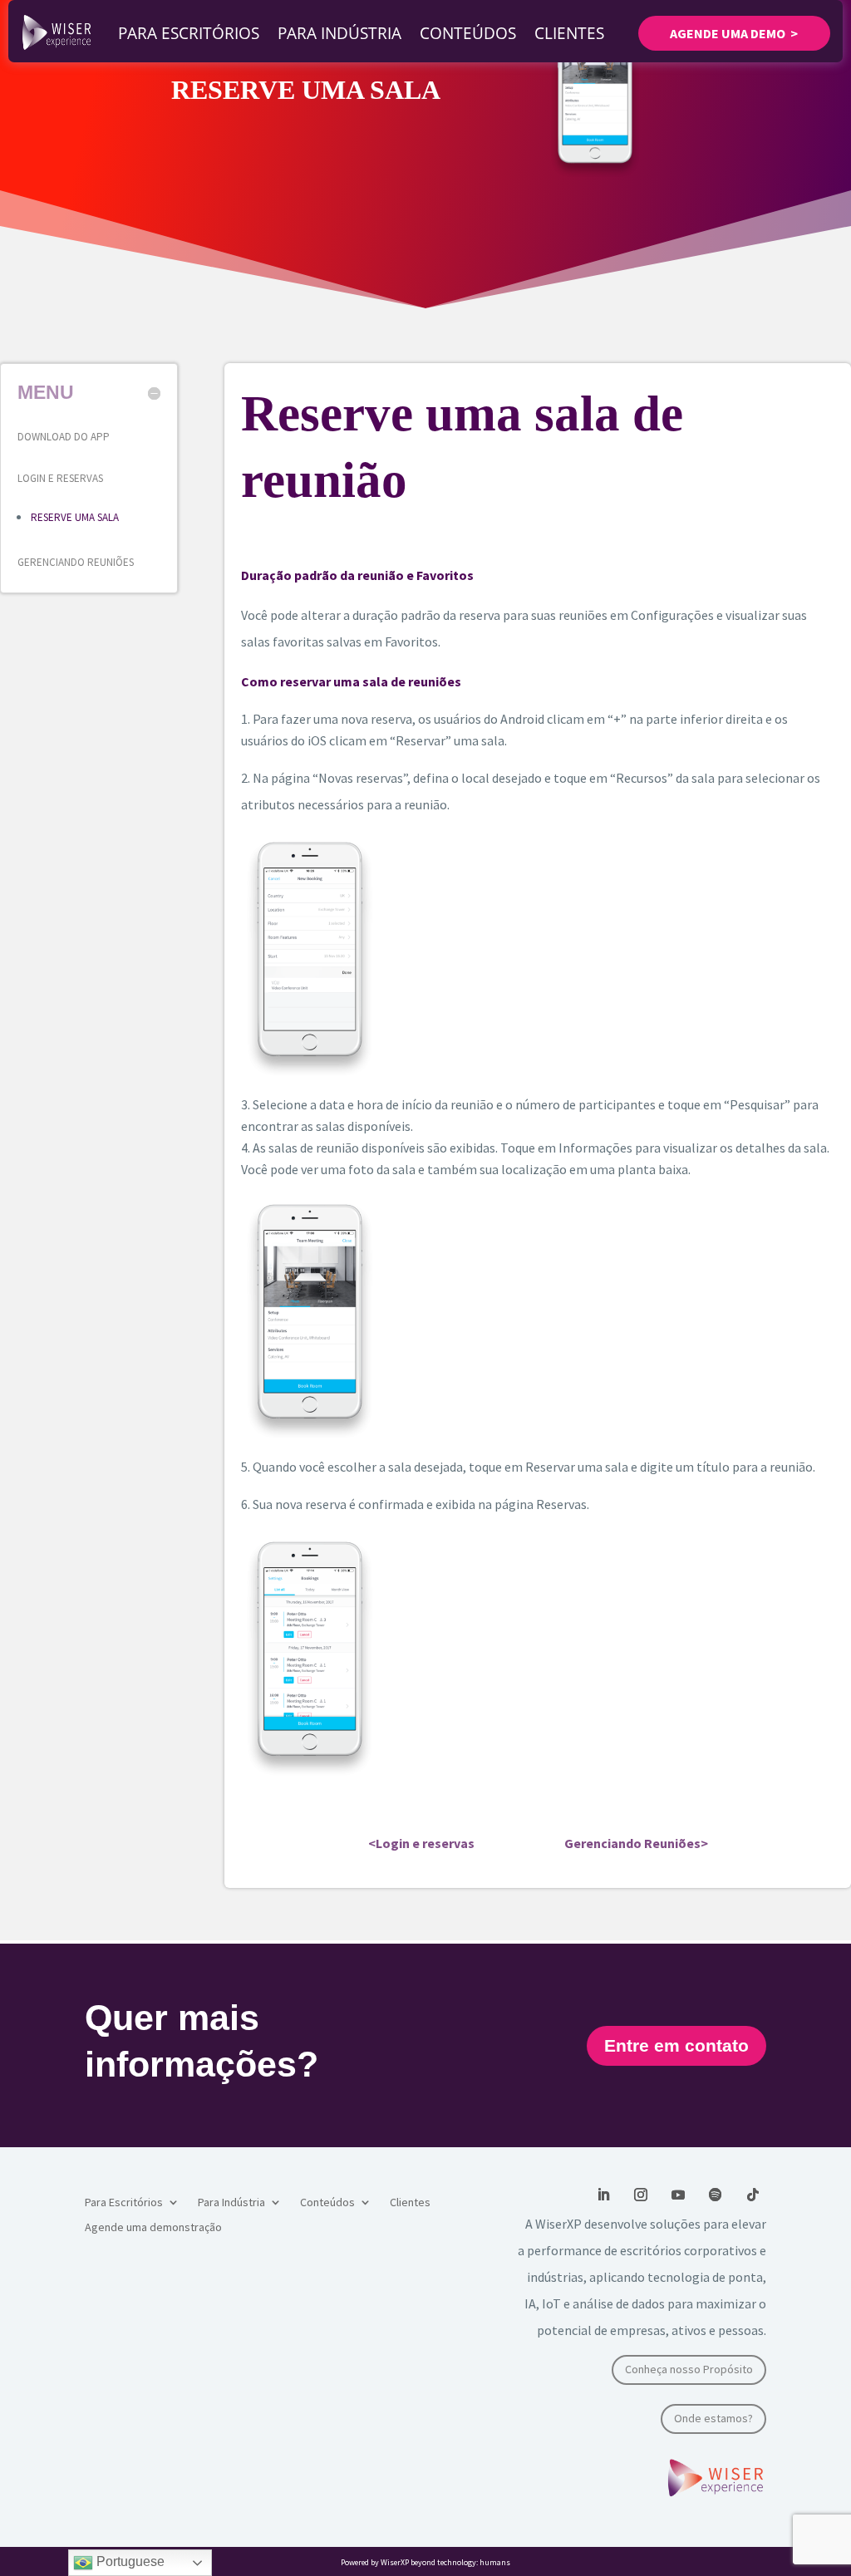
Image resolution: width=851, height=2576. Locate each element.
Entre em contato (676, 2045)
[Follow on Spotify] (716, 2195)
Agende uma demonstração (153, 2228)
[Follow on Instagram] (641, 2195)
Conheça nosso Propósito (689, 2369)
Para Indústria (339, 33)
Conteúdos (468, 33)
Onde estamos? (713, 2418)
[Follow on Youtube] (678, 2195)
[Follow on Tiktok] (753, 2195)
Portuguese (129, 2561)
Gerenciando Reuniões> (636, 1843)
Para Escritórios (189, 33)
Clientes (569, 33)
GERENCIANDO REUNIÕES (76, 562)
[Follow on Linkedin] (603, 2195)
